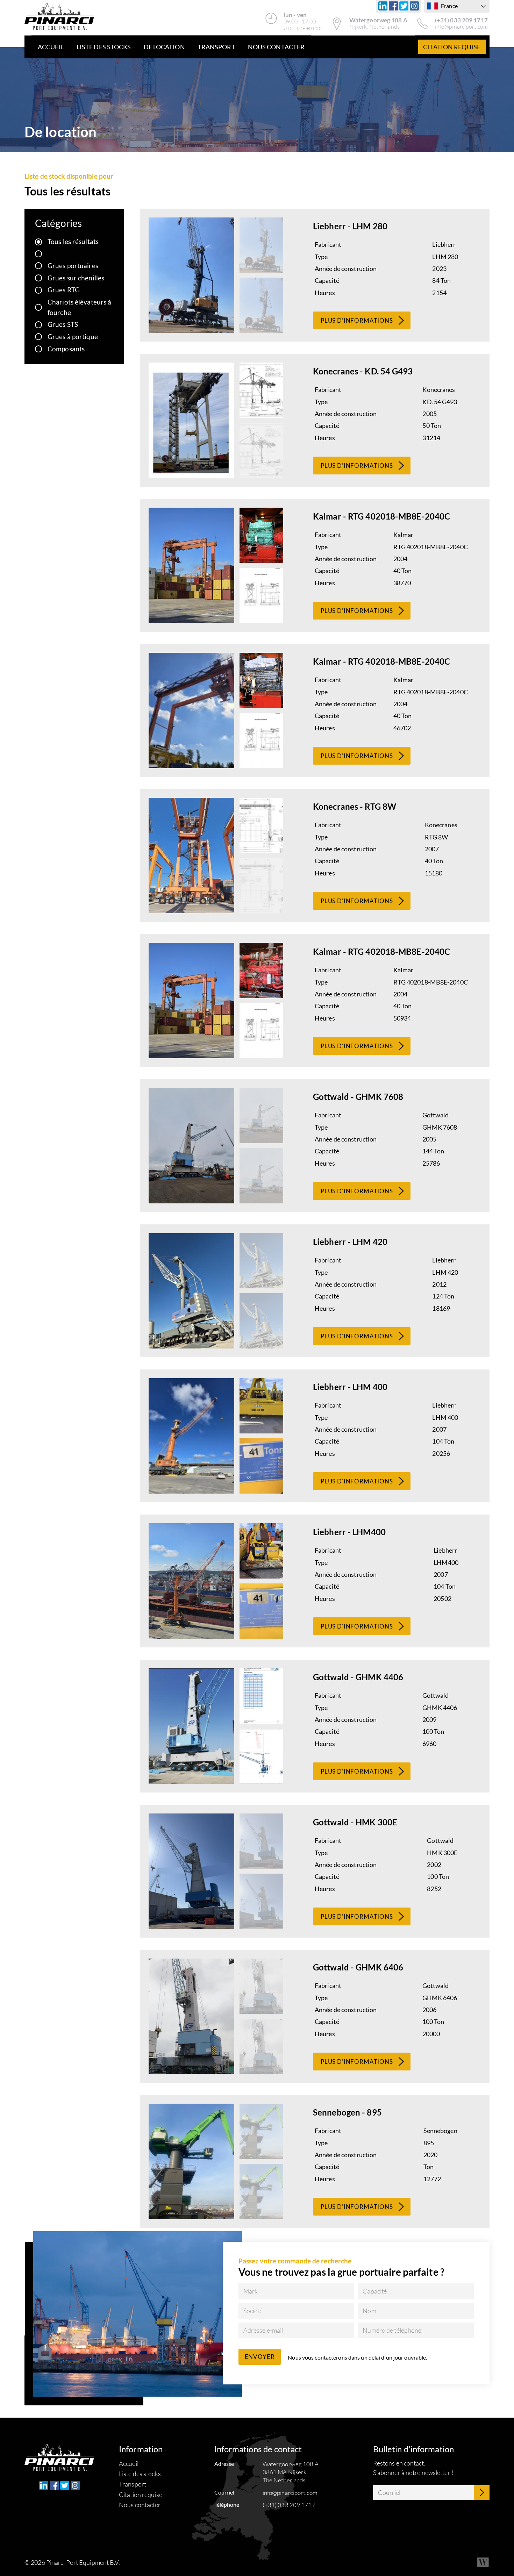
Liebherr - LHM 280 (350, 226)
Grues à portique (73, 337)
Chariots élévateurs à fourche (79, 307)
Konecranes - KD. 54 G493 (363, 371)
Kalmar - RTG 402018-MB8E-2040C (381, 516)
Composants (66, 349)
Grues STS (63, 324)
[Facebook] (393, 6)
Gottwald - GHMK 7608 (358, 1097)
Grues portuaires (73, 266)
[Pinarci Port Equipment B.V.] (59, 17)
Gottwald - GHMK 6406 (358, 1967)
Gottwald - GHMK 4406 (358, 1677)
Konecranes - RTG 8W (355, 806)
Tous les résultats (73, 241)
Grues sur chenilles (76, 278)
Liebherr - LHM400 (349, 1532)
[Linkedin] (383, 6)
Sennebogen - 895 (347, 2112)
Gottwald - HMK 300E (355, 1822)
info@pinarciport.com (461, 27)
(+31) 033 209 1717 (461, 20)
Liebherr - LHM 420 (350, 1242)
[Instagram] (414, 6)
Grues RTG (64, 290)
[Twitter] (404, 6)
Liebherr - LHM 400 (350, 1387)
